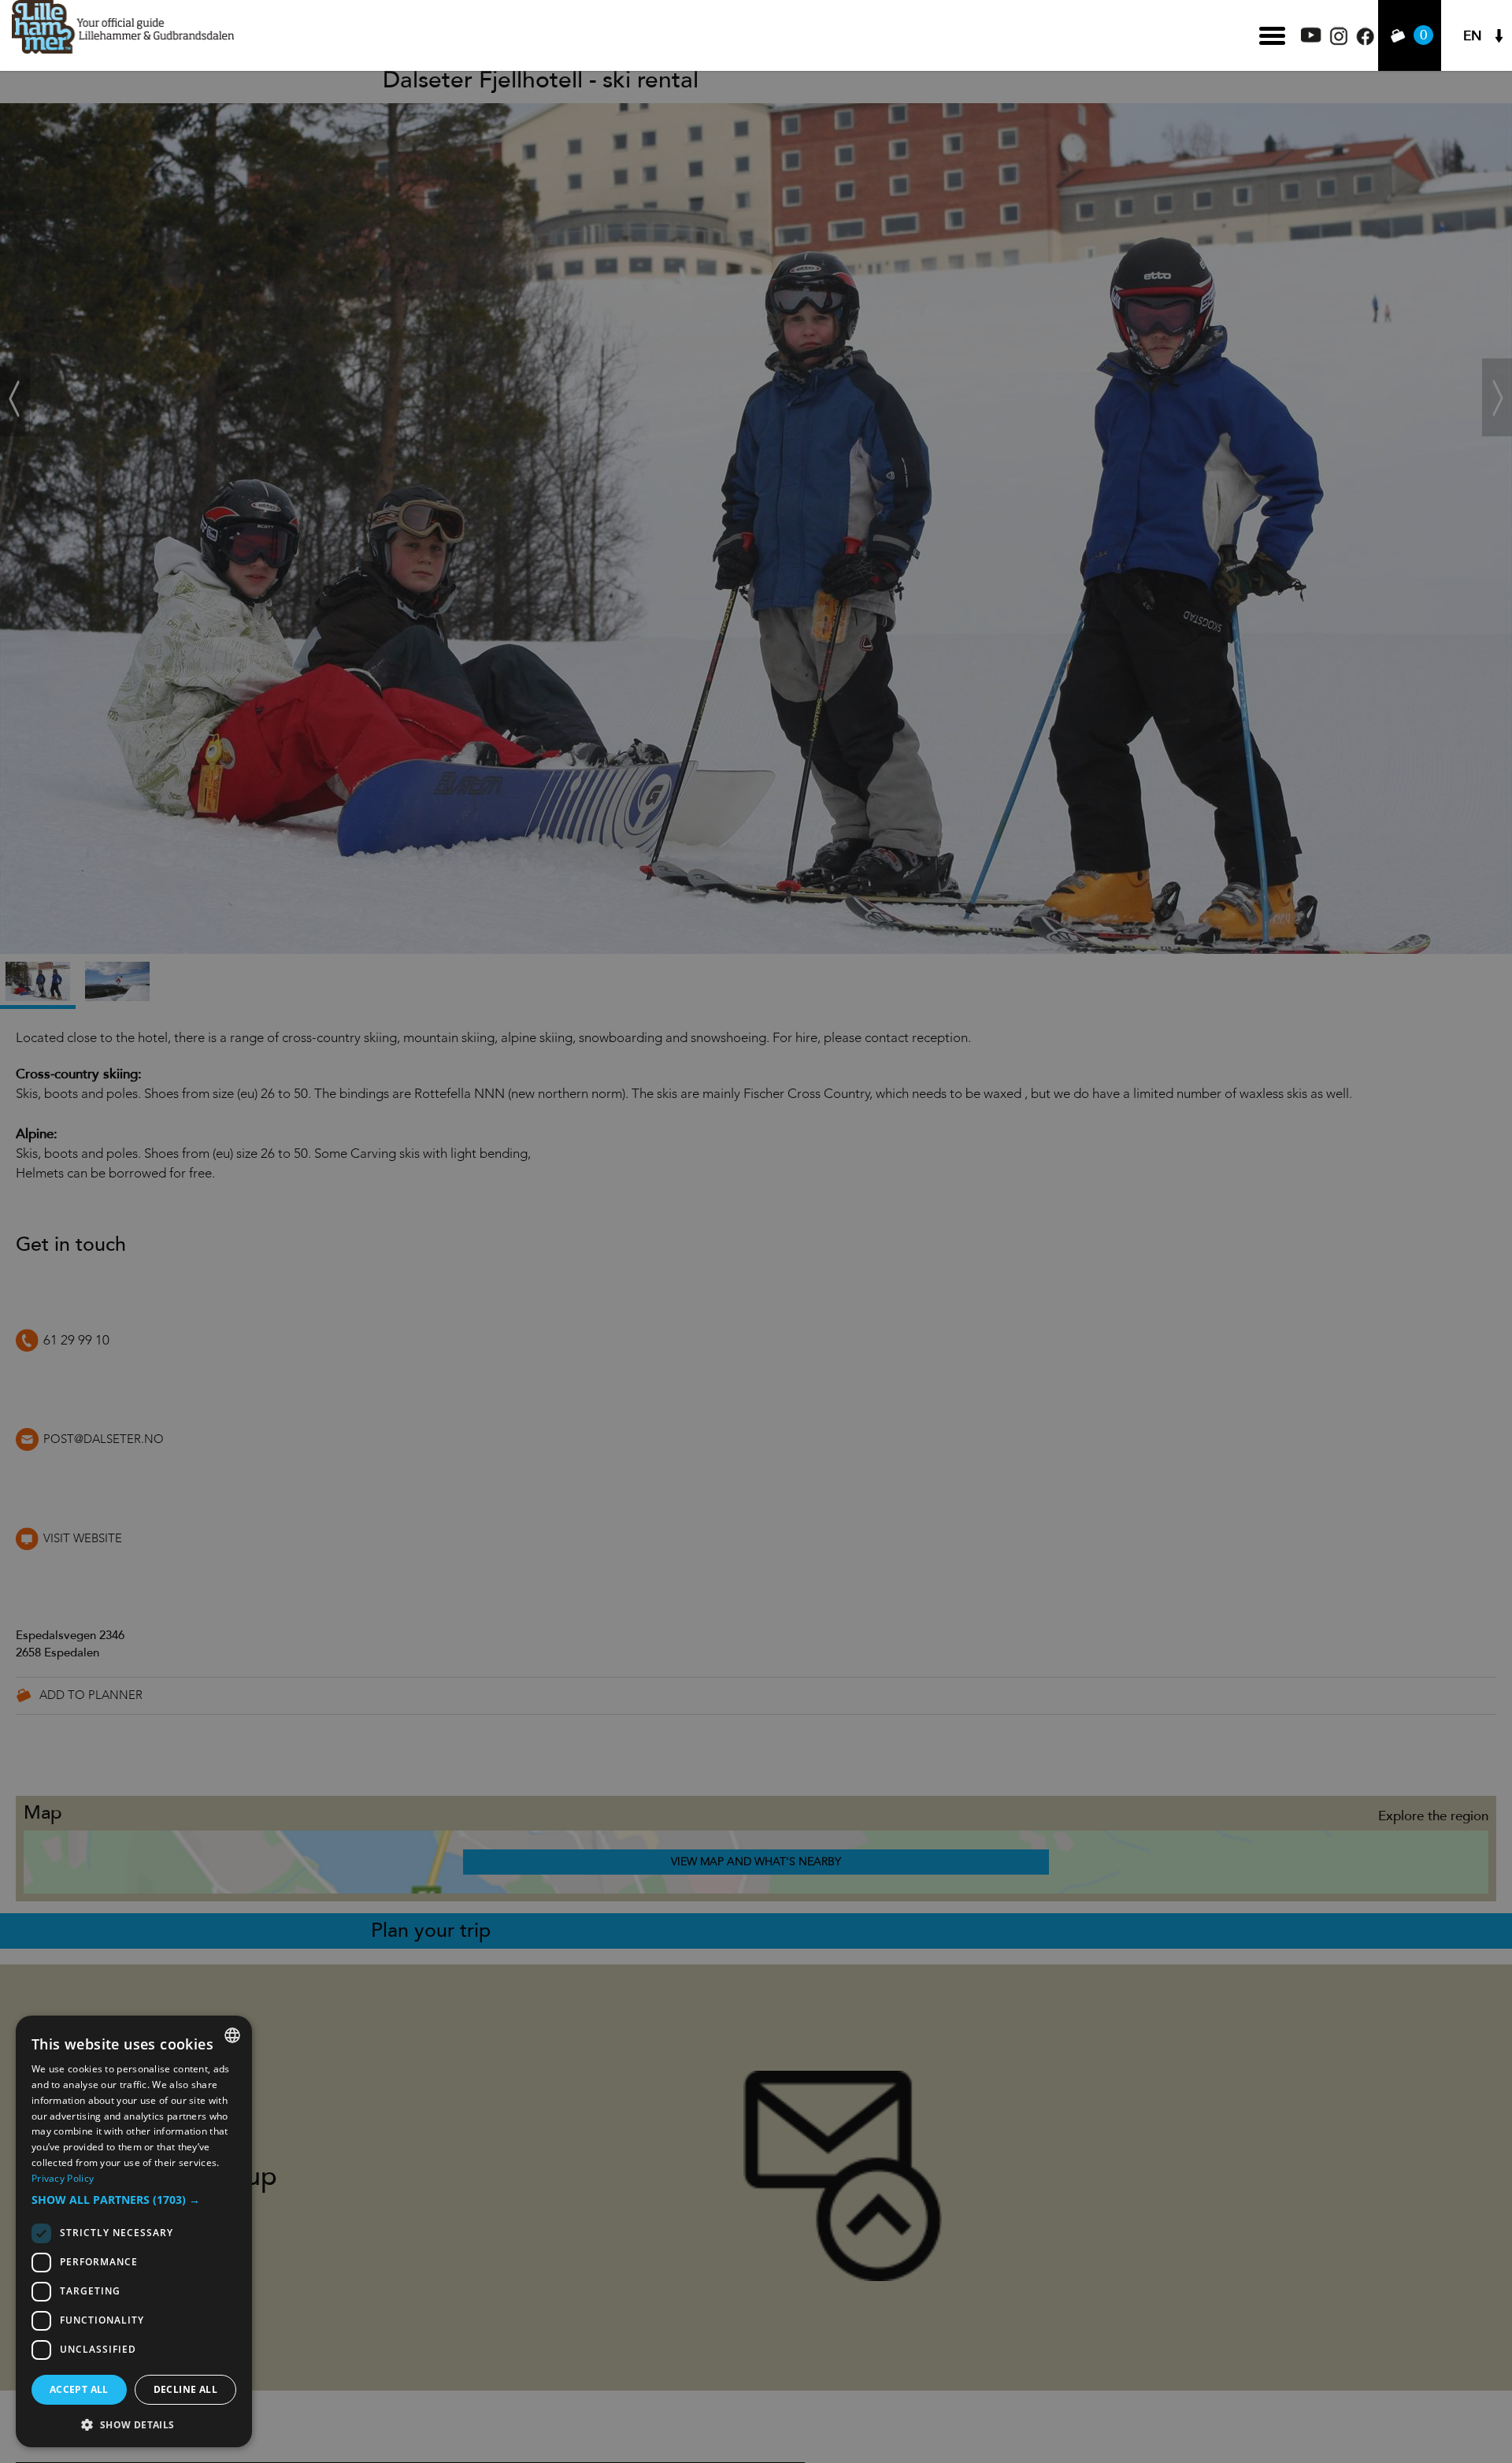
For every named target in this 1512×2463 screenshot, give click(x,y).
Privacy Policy (63, 2178)
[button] (134, 2200)
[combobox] (232, 2035)
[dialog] (134, 2231)
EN (1473, 36)
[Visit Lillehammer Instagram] (1339, 41)
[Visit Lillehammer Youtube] (1311, 38)
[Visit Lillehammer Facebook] (1365, 41)
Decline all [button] (185, 2389)
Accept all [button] (79, 2389)
